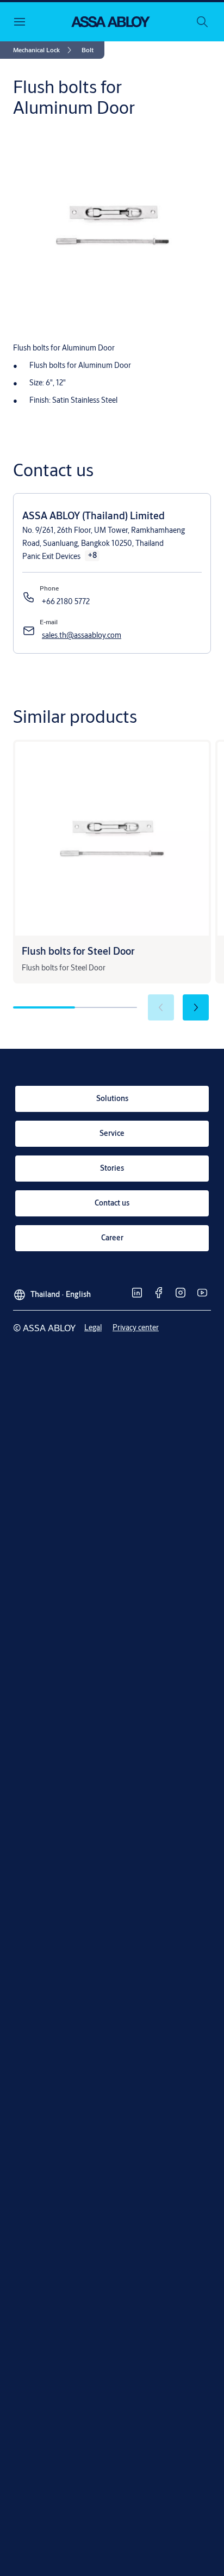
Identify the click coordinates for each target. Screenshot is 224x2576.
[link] (44, 50)
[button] (88, 50)
